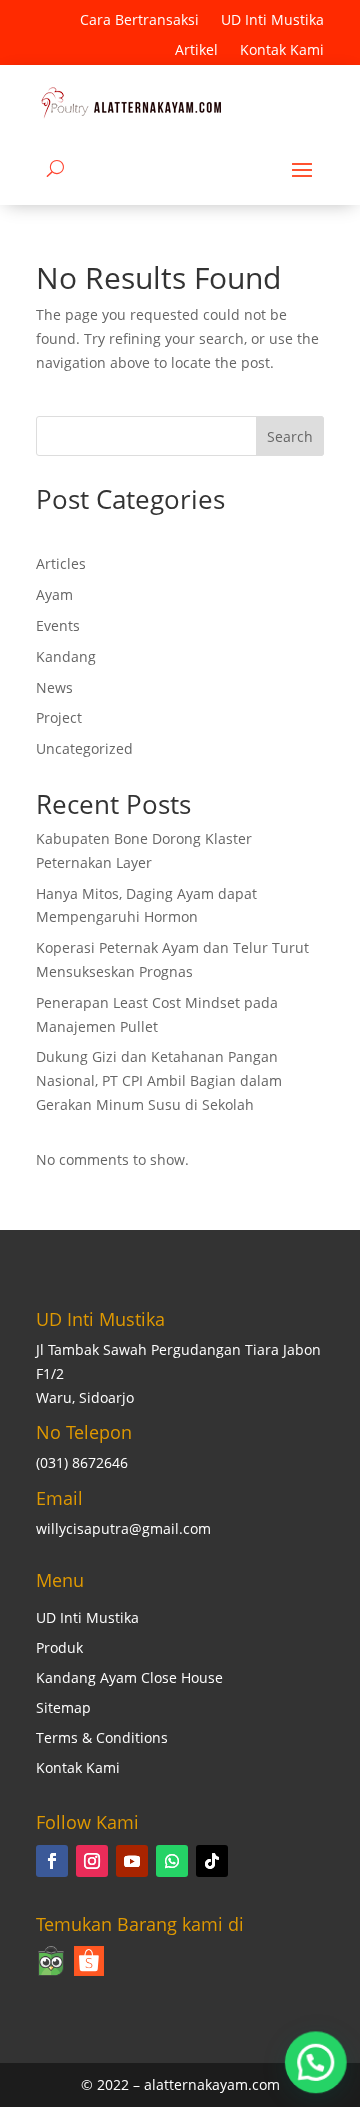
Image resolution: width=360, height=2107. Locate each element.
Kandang (66, 656)
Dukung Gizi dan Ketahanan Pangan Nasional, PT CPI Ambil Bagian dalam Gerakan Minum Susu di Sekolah (159, 1080)
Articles (61, 563)
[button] (315, 2060)
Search (290, 436)
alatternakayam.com (212, 2084)
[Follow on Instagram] (92, 1861)
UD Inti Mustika (272, 21)
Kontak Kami (282, 51)
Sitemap (63, 1709)
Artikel (196, 51)
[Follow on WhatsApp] (172, 1861)
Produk (59, 1649)
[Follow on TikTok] (212, 1861)
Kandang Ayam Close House (129, 1679)
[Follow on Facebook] (52, 1861)
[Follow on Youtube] (132, 1861)
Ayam (54, 594)
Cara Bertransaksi (139, 21)
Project (59, 717)
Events (58, 625)
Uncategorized (84, 748)
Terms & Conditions (102, 1739)
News (54, 687)
